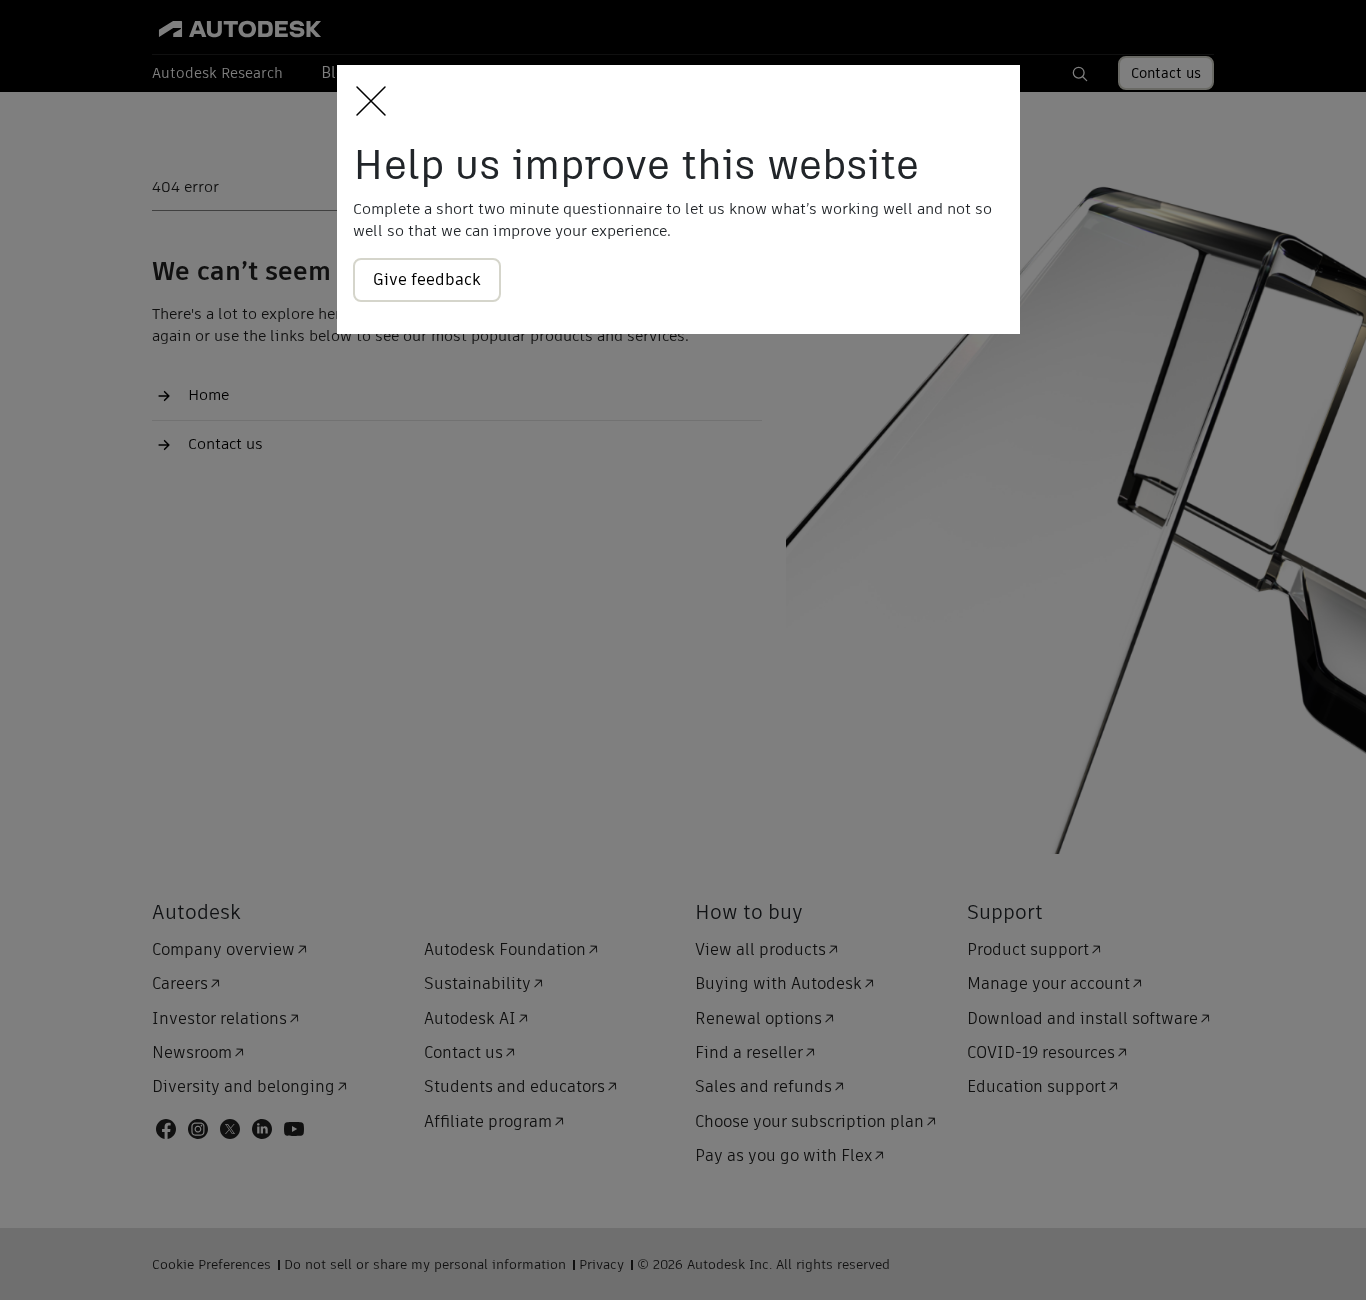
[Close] (365, 102)
